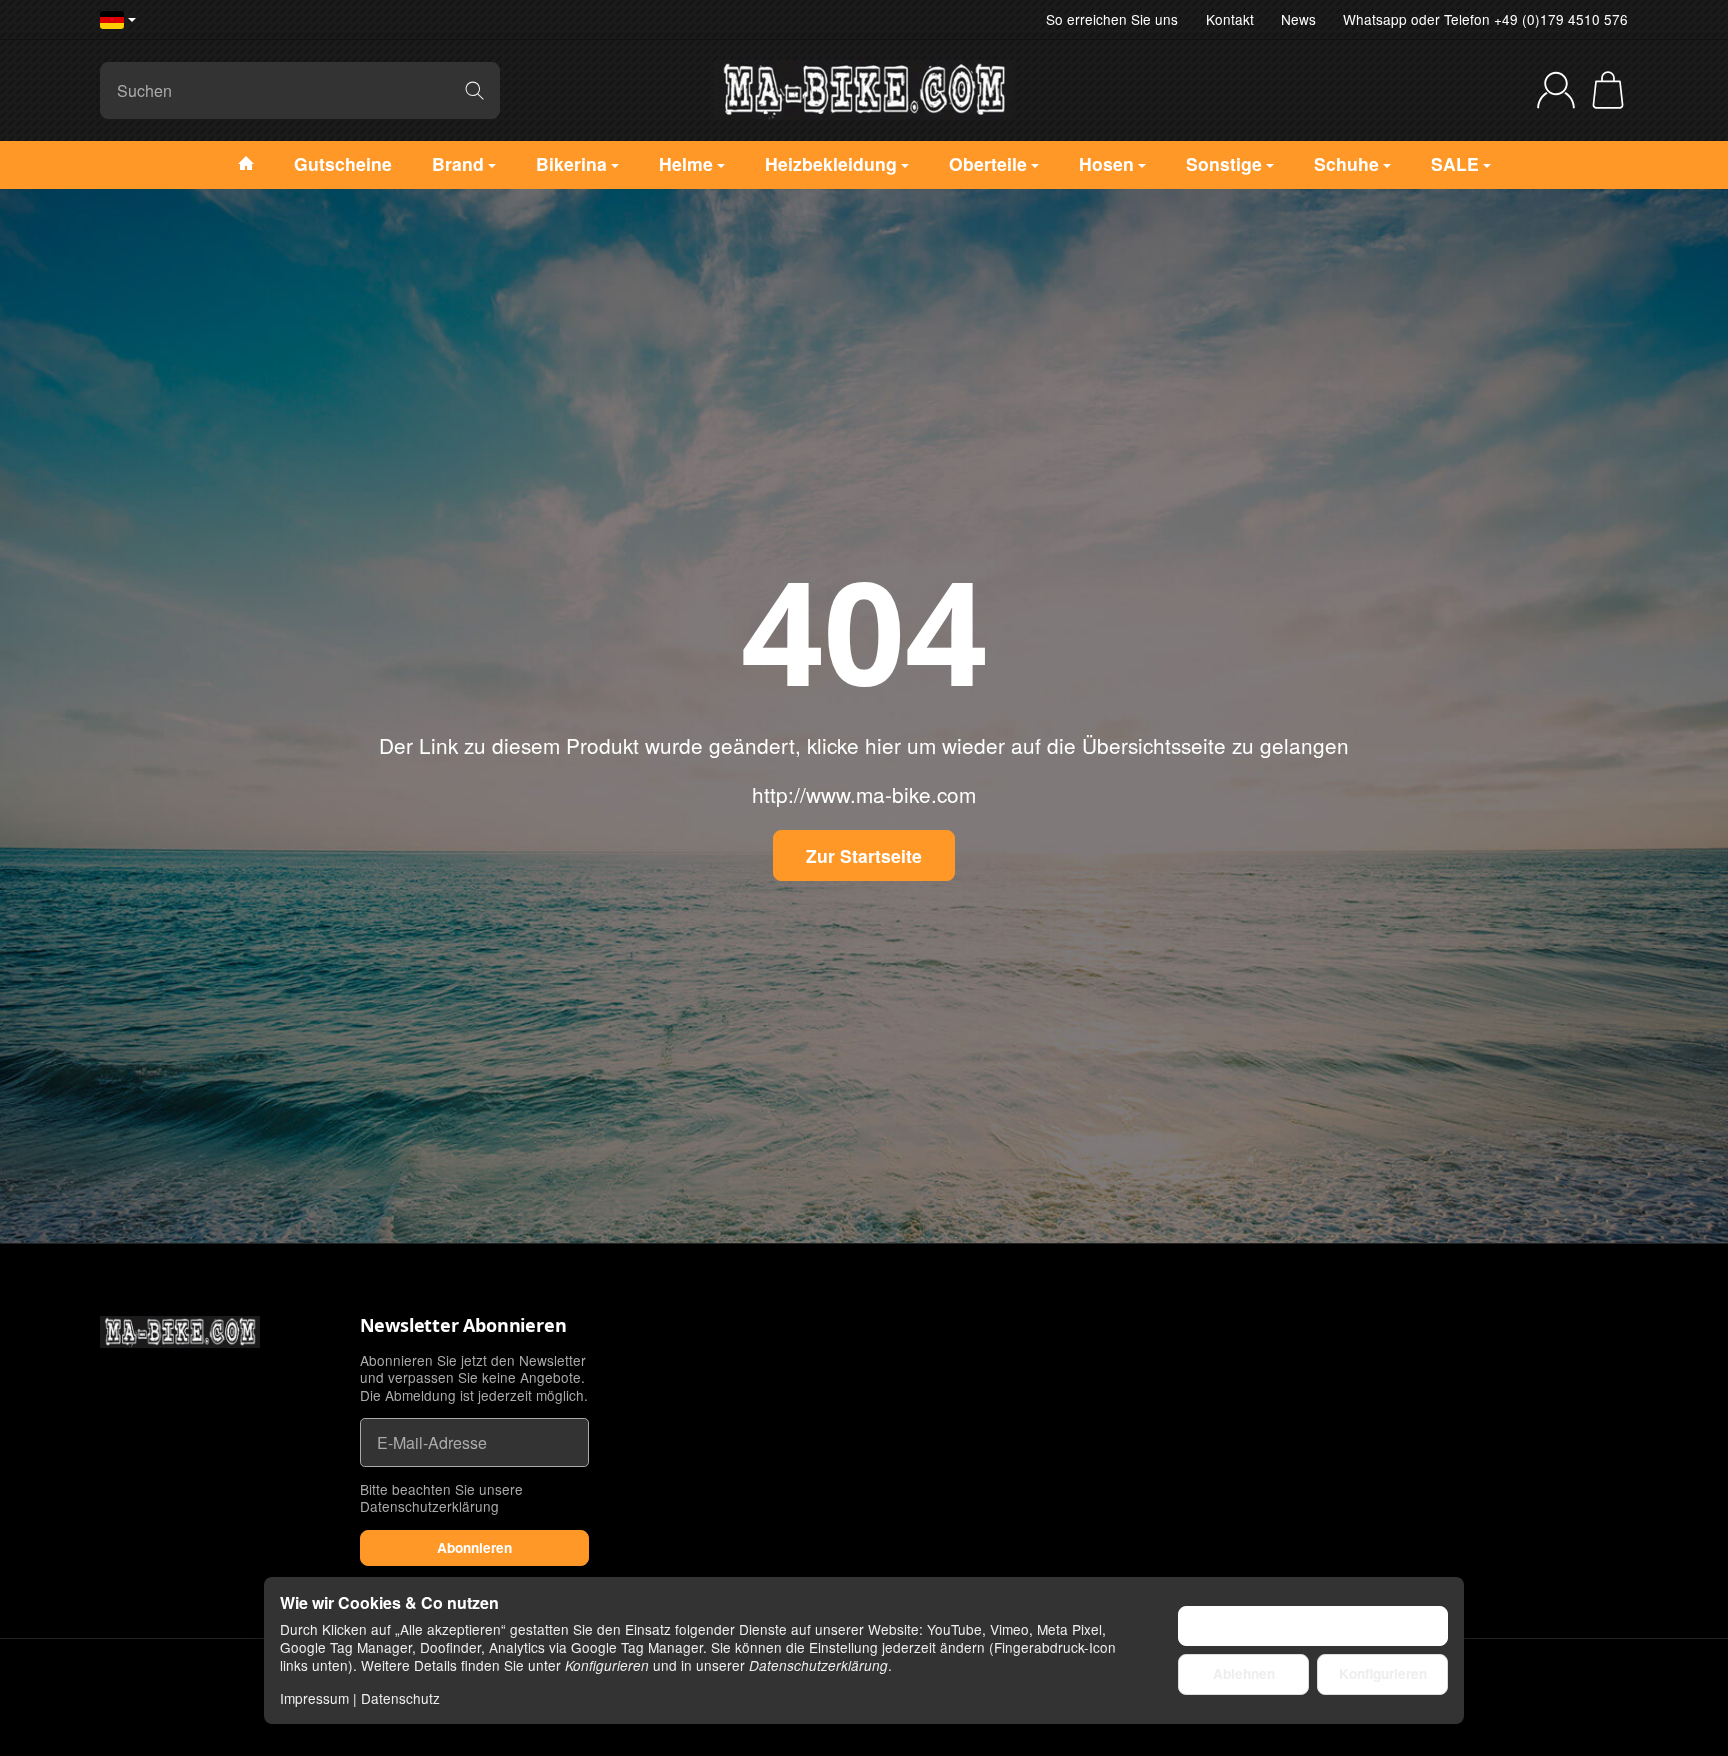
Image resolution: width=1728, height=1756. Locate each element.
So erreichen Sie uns (1112, 19)
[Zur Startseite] (864, 90)
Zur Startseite (864, 855)
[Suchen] (474, 90)
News (1298, 19)
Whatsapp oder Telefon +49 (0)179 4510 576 (1485, 19)
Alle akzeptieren (1313, 1625)
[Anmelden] (1556, 90)
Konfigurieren (1383, 1673)
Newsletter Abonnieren (463, 1326)
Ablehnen (1244, 1673)
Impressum (314, 1698)
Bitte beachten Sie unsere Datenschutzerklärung (441, 1498)
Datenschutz (400, 1698)
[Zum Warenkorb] (1608, 90)
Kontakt (1230, 19)
